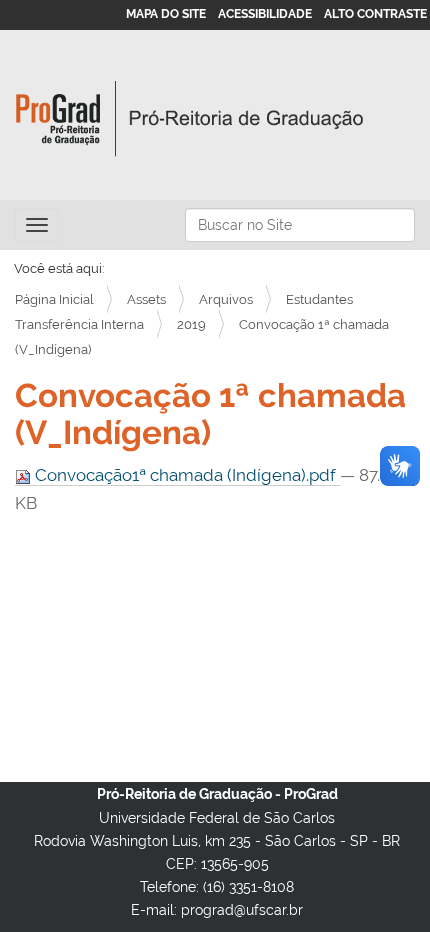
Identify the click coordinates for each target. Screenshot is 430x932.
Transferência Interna (79, 324)
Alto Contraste (375, 14)
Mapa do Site (166, 14)
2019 (191, 324)
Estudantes (319, 299)
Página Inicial (54, 299)
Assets (146, 299)
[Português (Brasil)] (190, 119)
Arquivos (226, 299)
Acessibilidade (265, 14)
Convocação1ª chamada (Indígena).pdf (185, 475)
